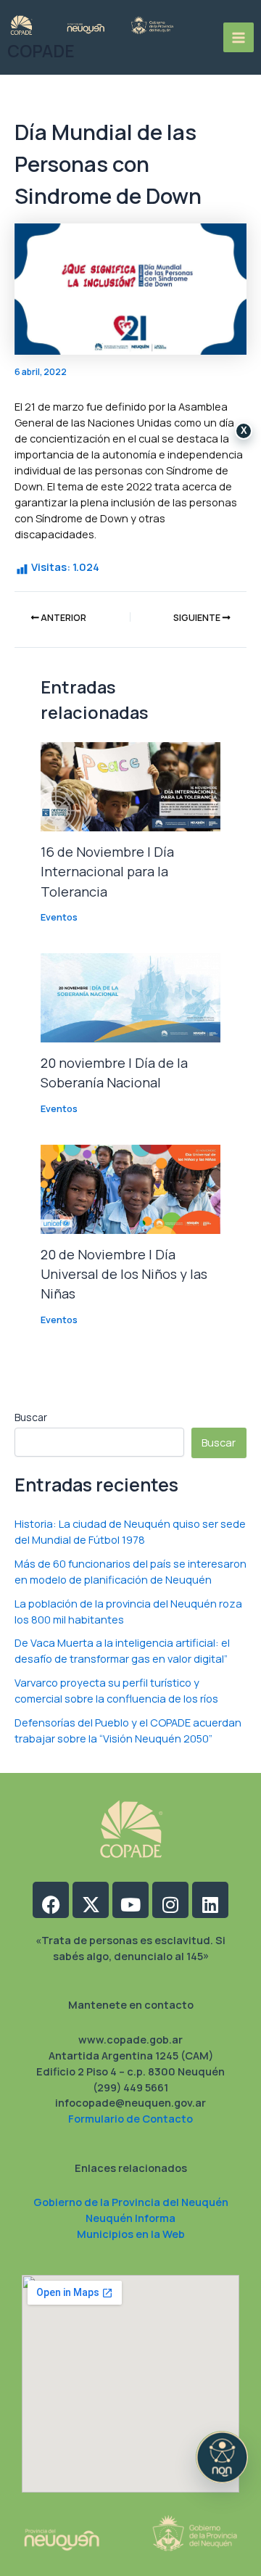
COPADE (41, 51)
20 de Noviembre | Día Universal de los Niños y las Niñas (124, 1274)
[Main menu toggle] (239, 38)
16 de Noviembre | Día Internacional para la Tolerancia (107, 872)
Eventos (59, 917)
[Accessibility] (222, 2457)
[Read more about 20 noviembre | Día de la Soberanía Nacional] (130, 997)
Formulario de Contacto (130, 2118)
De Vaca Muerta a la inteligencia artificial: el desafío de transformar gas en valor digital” (122, 1650)
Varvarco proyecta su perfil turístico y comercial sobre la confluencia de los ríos (116, 1690)
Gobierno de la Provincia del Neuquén (131, 2202)
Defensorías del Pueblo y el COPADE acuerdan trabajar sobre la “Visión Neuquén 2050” (128, 1730)
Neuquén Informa (130, 2218)
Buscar (31, 1417)
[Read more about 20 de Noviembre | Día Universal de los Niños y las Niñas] (130, 1188)
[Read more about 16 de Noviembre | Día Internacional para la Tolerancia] (130, 786)
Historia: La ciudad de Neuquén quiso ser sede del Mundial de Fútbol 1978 (130, 1531)
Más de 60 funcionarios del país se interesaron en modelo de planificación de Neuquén (130, 1571)
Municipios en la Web (131, 2234)
